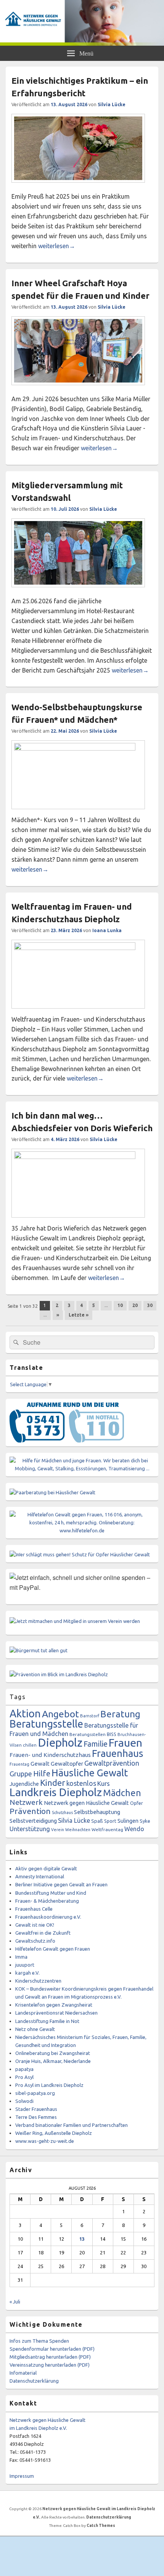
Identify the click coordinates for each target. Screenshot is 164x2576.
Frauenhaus (118, 1753)
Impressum (22, 2476)
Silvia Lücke (112, 104)
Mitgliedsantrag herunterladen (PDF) (50, 2357)
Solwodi (24, 2101)
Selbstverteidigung (33, 1821)
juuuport (25, 1965)
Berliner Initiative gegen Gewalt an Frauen (61, 1884)
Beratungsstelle (46, 1724)
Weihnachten (78, 1830)
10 (120, 1305)
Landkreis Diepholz (56, 1792)
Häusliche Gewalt (90, 1773)
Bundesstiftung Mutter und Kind (51, 1893)
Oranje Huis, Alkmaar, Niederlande (53, 2061)
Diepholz (60, 1743)
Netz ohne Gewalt (35, 2029)
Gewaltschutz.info (35, 1941)
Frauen (125, 1742)
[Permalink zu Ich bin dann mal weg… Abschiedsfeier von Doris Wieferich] (78, 1157)
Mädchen (122, 1793)
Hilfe (42, 1773)
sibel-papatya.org (35, 2093)
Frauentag (19, 1764)
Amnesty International (40, 1876)
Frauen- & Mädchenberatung (47, 1901)
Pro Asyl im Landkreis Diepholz (49, 2085)
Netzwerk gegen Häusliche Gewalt (86, 1803)
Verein (58, 1830)
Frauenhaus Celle (34, 1909)
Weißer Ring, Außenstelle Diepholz (54, 2133)
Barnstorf (90, 1716)
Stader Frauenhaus (36, 2109)
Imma (21, 1957)
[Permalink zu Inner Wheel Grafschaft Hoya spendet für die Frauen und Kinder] (78, 389)
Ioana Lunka (107, 930)
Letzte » (79, 1315)
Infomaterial (23, 2373)
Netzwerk (26, 1802)
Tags (18, 1697)
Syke (145, 1821)
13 (82, 2239)
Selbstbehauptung (97, 1812)
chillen (30, 1745)
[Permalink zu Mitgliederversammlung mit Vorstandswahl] (78, 591)
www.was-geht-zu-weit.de (45, 2141)
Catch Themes (101, 2526)
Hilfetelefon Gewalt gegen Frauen (53, 1949)
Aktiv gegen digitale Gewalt (46, 1868)
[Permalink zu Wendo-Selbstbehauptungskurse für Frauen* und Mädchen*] (78, 748)
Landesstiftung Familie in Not (47, 2021)
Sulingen (128, 1821)
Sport (110, 1821)
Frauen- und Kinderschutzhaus (50, 1755)
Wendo (134, 1829)
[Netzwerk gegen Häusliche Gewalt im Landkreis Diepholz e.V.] (82, 43)
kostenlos (81, 1783)
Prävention (30, 1811)
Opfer (137, 1803)
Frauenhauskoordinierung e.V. (48, 1917)
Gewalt (40, 1764)
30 (150, 1305)
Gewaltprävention (112, 1763)
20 (135, 1305)
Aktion (25, 1713)
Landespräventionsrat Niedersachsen (56, 2013)
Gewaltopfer (67, 1764)
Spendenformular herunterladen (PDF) (52, 2349)
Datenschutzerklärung (34, 2381)
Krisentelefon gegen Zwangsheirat (54, 2005)
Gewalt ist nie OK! (35, 1925)
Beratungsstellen (88, 1734)
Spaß (97, 1821)
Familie (96, 1744)
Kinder (53, 1783)
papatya (24, 2069)
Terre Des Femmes (36, 2117)
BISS (112, 1734)
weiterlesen (57, 246)
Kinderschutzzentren (38, 1981)
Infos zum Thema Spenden (39, 2341)
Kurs (104, 1783)
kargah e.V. (27, 1973)
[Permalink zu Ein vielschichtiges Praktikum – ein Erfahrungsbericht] (78, 187)
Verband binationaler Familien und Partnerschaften (72, 2125)
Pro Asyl (24, 2077)
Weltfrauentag (107, 1829)
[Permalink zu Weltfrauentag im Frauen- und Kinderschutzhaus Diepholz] (78, 948)
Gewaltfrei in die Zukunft (43, 1933)
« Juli (15, 2302)
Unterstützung (30, 1829)
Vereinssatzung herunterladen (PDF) (50, 2365)
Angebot (60, 1714)
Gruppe (21, 1774)
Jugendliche (24, 1784)
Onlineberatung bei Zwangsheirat (53, 2053)
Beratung (120, 1714)
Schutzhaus (62, 1812)
